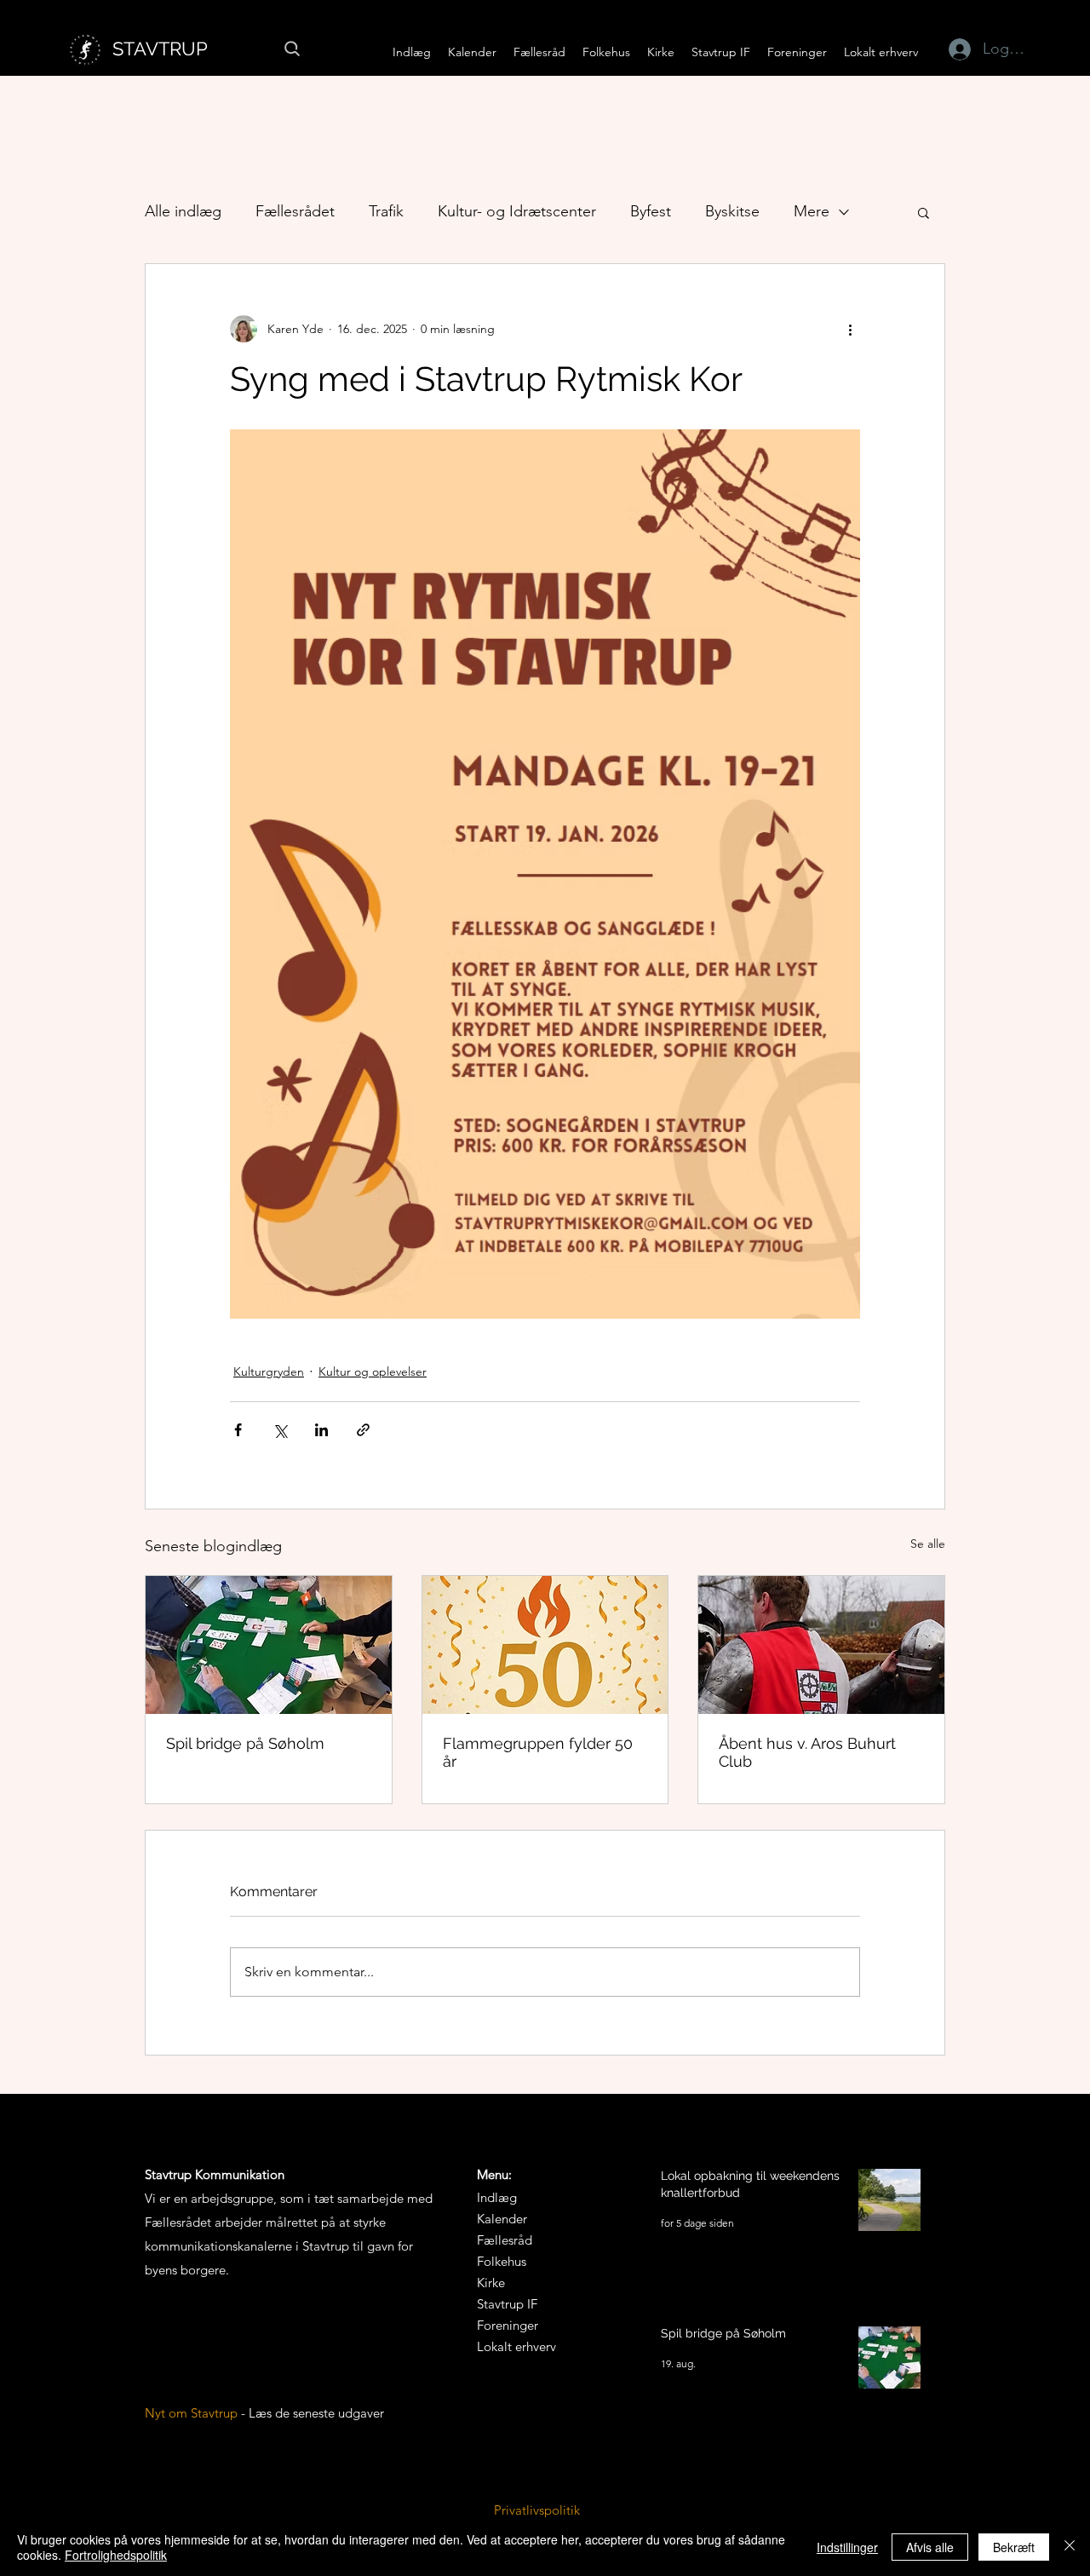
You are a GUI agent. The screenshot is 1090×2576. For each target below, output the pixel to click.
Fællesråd (505, 2240)
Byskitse (732, 211)
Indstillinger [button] (847, 2547)
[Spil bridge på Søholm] (269, 1645)
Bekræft (1014, 2547)
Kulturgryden (269, 1371)
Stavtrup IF (507, 2304)
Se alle (928, 1544)
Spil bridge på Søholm (245, 1743)
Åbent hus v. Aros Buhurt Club (807, 1752)
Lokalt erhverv (516, 2346)
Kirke (491, 2283)
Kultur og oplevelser (373, 1371)
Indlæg (497, 2197)
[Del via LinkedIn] (321, 1430)
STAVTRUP (160, 49)
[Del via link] (363, 1430)
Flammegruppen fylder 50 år (538, 1752)
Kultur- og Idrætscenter (517, 211)
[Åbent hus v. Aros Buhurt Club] (821, 1645)
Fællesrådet (295, 211)
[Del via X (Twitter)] (280, 1430)
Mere (812, 211)
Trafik (386, 211)
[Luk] (1070, 2547)
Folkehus (502, 2261)
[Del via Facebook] (238, 1430)
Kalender (502, 2219)
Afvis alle (930, 2547)
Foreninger (508, 2325)
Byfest (651, 211)
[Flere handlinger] (850, 329)
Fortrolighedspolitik (116, 2555)
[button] (539, 52)
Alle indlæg (183, 211)
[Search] (292, 49)
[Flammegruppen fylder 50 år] (545, 1645)
